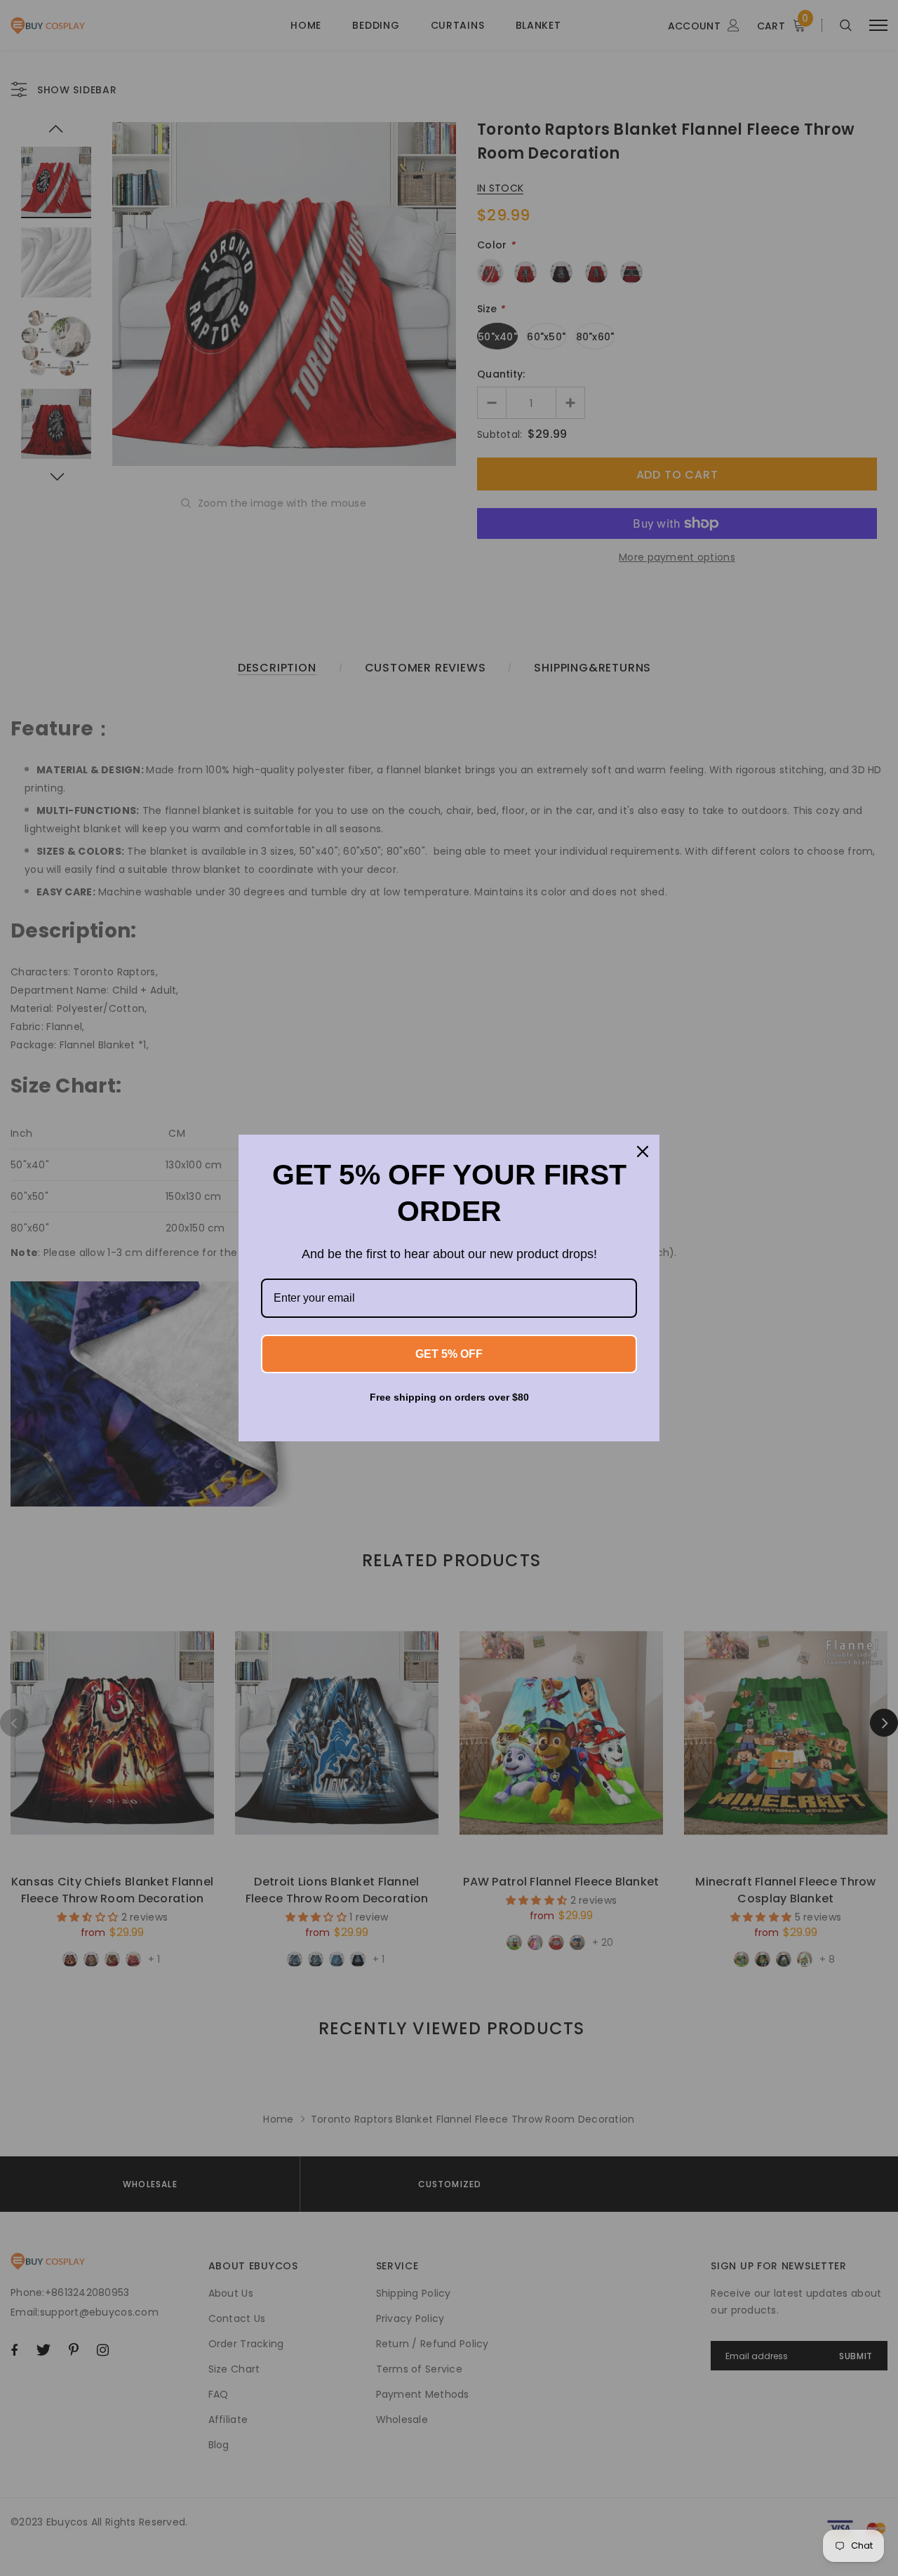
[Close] (643, 1152)
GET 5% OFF (449, 1354)
